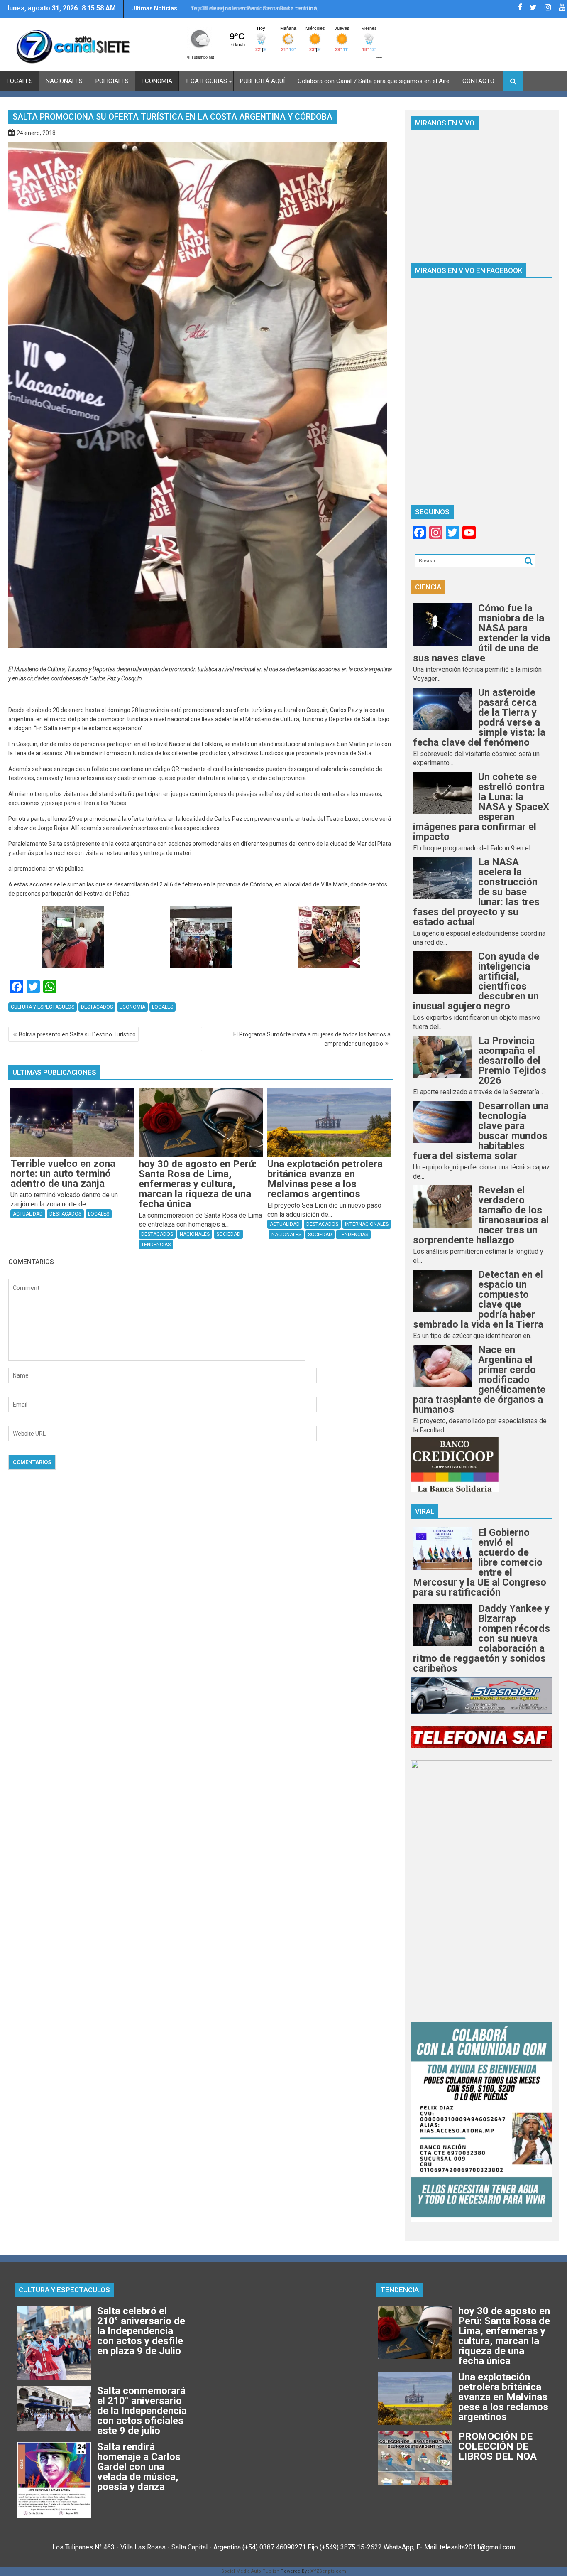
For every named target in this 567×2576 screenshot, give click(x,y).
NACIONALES (64, 81)
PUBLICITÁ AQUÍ (262, 81)
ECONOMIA (157, 81)
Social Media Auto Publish (250, 2571)
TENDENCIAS (156, 1245)
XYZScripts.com (328, 2571)
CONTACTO (478, 81)
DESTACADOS (97, 1007)
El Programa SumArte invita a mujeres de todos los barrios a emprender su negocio (312, 1039)
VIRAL (425, 1511)
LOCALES (20, 81)
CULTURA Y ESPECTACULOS (64, 2290)
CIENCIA (428, 587)
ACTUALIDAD (28, 1214)
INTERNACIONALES (367, 1224)
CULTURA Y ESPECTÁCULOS (43, 1007)
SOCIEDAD (228, 1234)
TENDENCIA (400, 2290)
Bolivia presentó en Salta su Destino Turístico (77, 1034)
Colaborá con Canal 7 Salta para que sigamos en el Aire (374, 81)
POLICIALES (112, 81)
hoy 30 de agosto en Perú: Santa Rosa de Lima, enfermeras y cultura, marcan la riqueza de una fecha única (255, 12)
